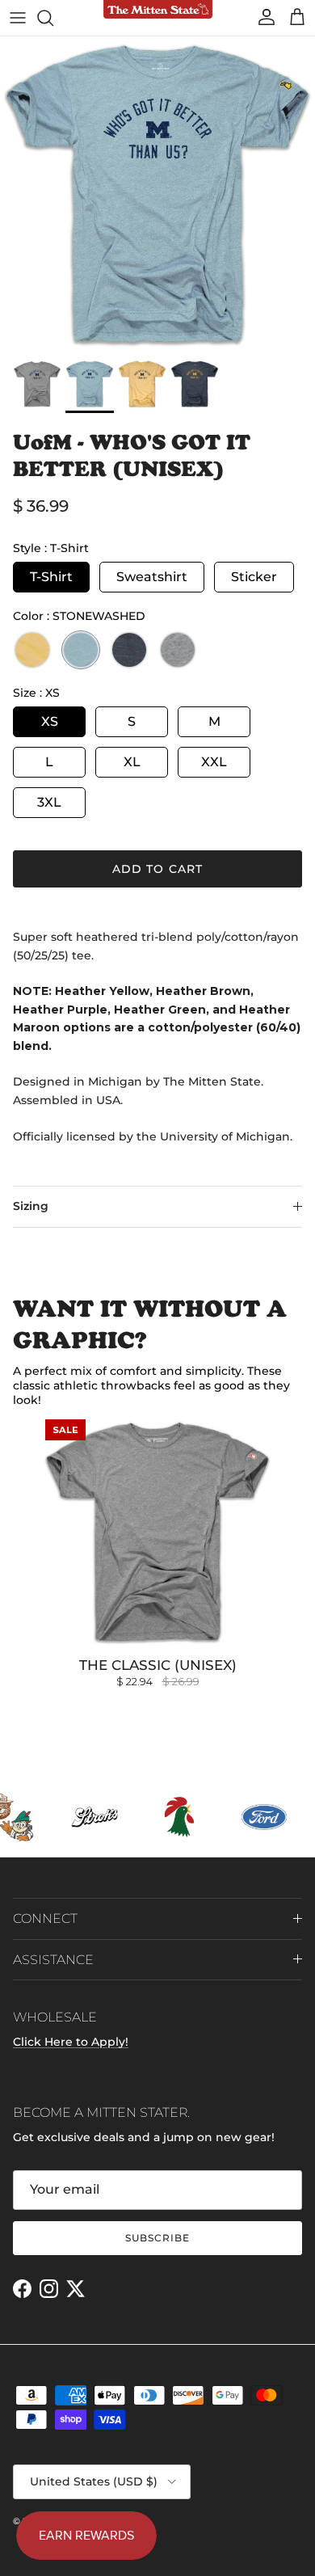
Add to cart (157, 869)
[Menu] (18, 18)
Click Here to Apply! (71, 2042)
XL (132, 762)
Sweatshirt (152, 577)
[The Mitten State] (158, 10)
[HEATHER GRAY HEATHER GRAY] (178, 650)
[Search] (53, 18)
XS (50, 721)
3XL (49, 802)
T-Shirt (51, 577)
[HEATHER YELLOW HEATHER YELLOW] (32, 650)
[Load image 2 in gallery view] (157, 194)
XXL (214, 762)
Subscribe (157, 2238)
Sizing (31, 1206)
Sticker (254, 577)
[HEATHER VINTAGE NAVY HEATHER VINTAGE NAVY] (129, 650)
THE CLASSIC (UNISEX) (158, 1665)
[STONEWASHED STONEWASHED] (81, 650)
